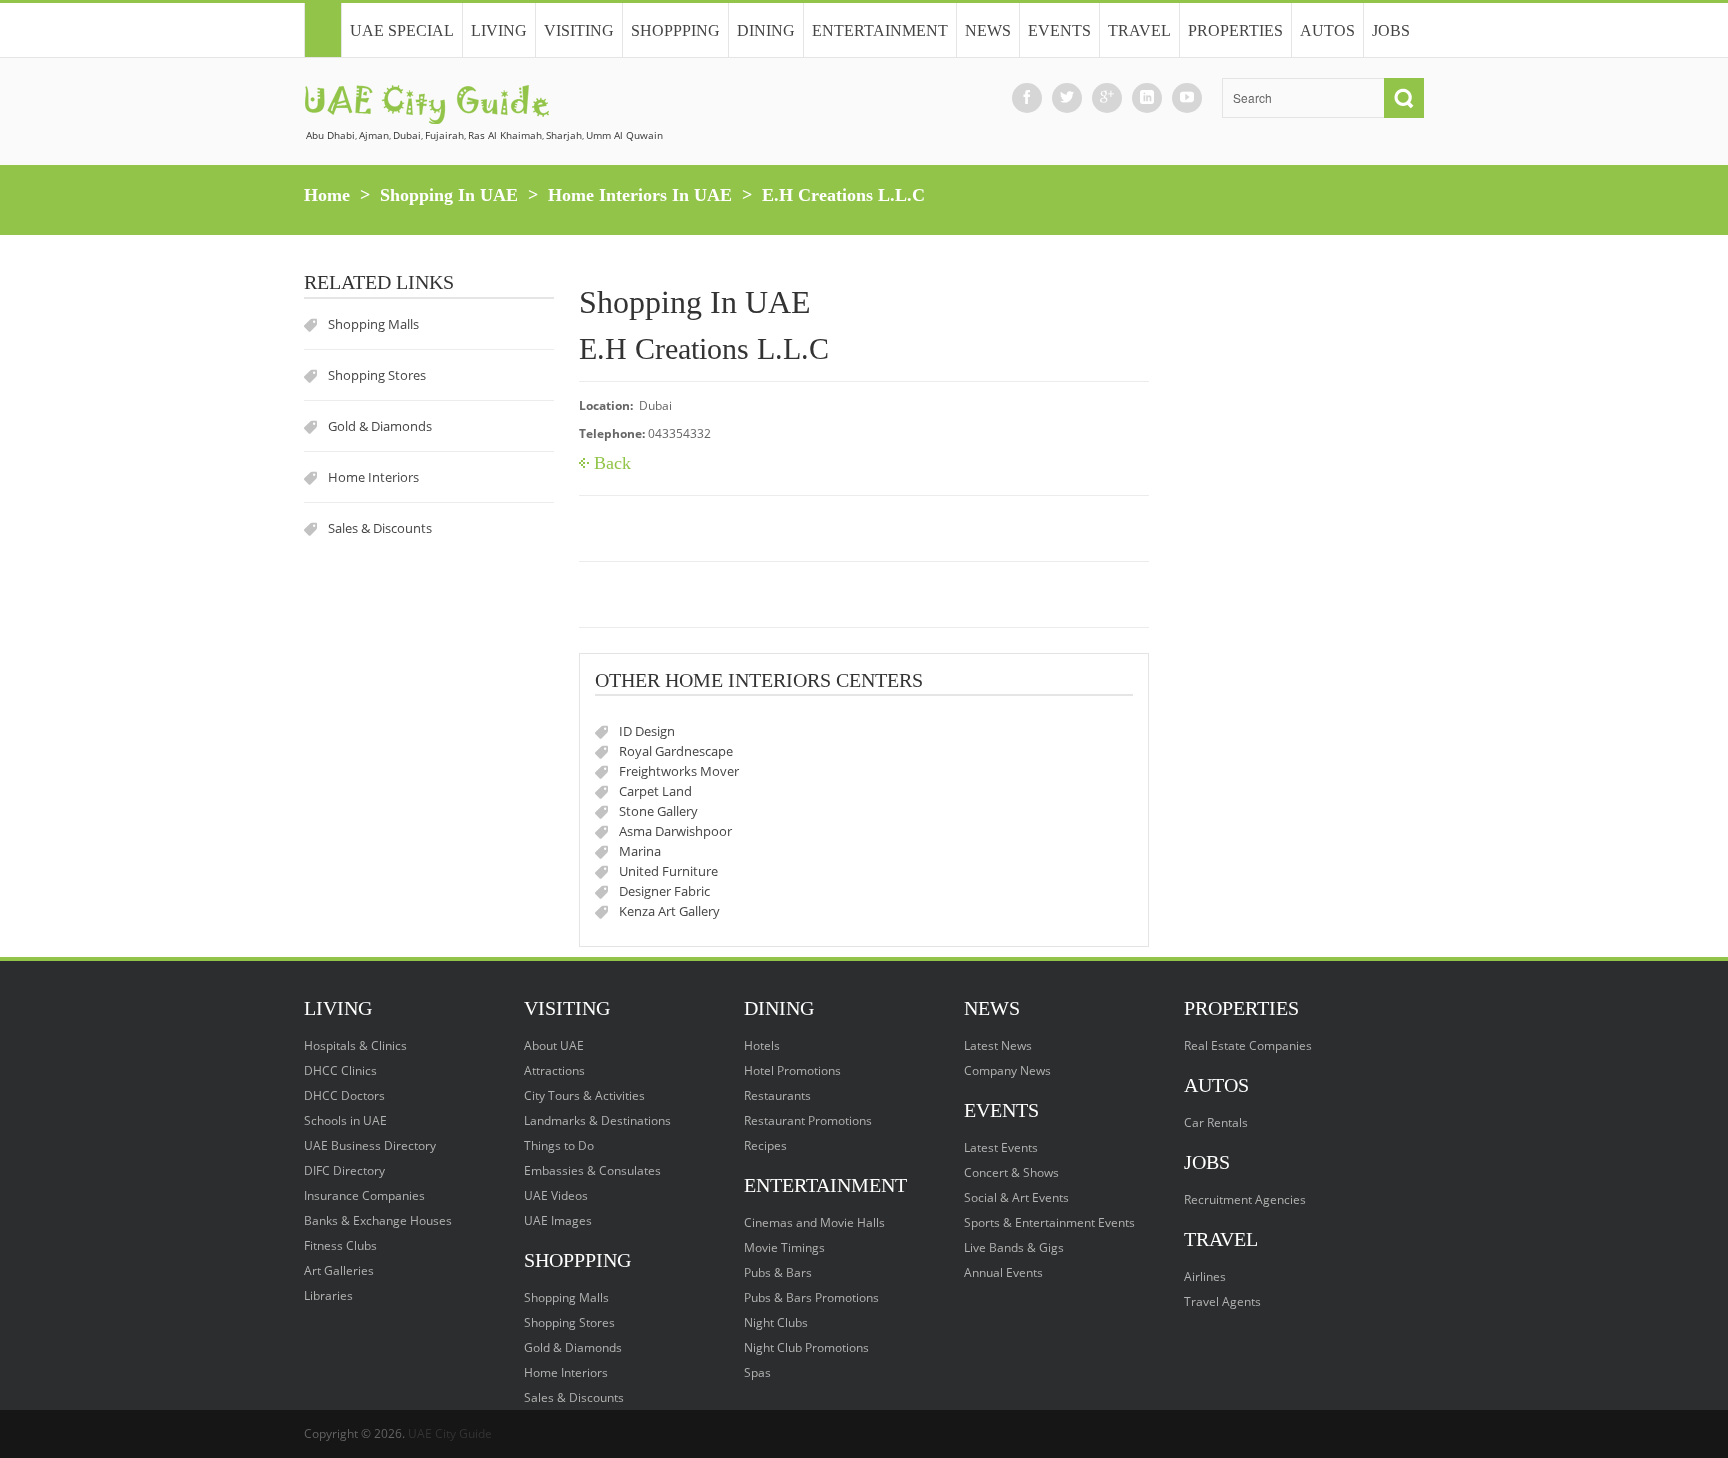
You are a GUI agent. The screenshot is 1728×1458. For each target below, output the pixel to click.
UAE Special (402, 30)
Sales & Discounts (380, 528)
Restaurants (777, 1095)
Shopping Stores (377, 375)
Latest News (998, 1045)
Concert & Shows (1011, 1172)
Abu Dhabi (330, 135)
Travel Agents (1222, 1301)
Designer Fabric (664, 891)
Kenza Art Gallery (669, 911)
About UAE (554, 1045)
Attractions (554, 1070)
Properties (1235, 30)
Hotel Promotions (792, 1070)
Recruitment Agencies (1245, 1199)
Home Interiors (373, 477)
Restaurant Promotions (808, 1120)
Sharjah (564, 135)
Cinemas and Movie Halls (814, 1222)
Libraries (328, 1295)
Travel (1139, 30)
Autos (1327, 30)
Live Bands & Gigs (1014, 1247)
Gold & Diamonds (380, 426)
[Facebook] (1027, 97)
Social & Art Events (1016, 1197)
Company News (1007, 1070)
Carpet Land (655, 791)
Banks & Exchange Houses (378, 1220)
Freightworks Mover (679, 771)
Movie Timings (784, 1247)
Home (327, 195)
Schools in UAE (345, 1120)
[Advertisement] (1299, 575)
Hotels (762, 1045)
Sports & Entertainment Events (1049, 1222)
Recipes (765, 1145)
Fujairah (444, 135)
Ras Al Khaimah (505, 135)
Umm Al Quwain (624, 135)
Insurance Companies (364, 1195)
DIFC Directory (344, 1170)
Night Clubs (776, 1322)
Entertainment (880, 30)
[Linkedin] (1147, 97)
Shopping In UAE (449, 195)
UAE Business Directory (370, 1145)
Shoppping (675, 30)
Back (612, 463)
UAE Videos (556, 1195)
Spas (757, 1372)
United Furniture (668, 871)
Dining (766, 30)
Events (1059, 30)
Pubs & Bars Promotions (811, 1297)
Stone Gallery (658, 811)
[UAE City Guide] (322, 30)
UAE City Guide (450, 1433)
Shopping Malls (373, 324)
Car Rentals (1216, 1122)
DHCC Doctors (344, 1095)
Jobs (1391, 30)
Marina (640, 851)
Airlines (1205, 1276)
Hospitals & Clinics (355, 1045)
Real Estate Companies (1248, 1045)
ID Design (647, 731)
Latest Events (1001, 1147)
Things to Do (559, 1145)
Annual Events (1003, 1272)
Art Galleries (339, 1270)
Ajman (374, 135)
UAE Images (558, 1220)
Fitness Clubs (340, 1245)
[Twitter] (1067, 97)
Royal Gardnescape (676, 751)
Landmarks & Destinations (597, 1120)
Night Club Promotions (806, 1347)
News (988, 30)
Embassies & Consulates (592, 1170)
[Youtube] (1187, 97)
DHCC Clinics (340, 1070)
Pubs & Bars (778, 1272)
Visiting (579, 30)
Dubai (407, 135)
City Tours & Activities (584, 1095)
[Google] (1107, 97)
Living (499, 30)
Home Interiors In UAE (640, 195)
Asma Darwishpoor (675, 831)
